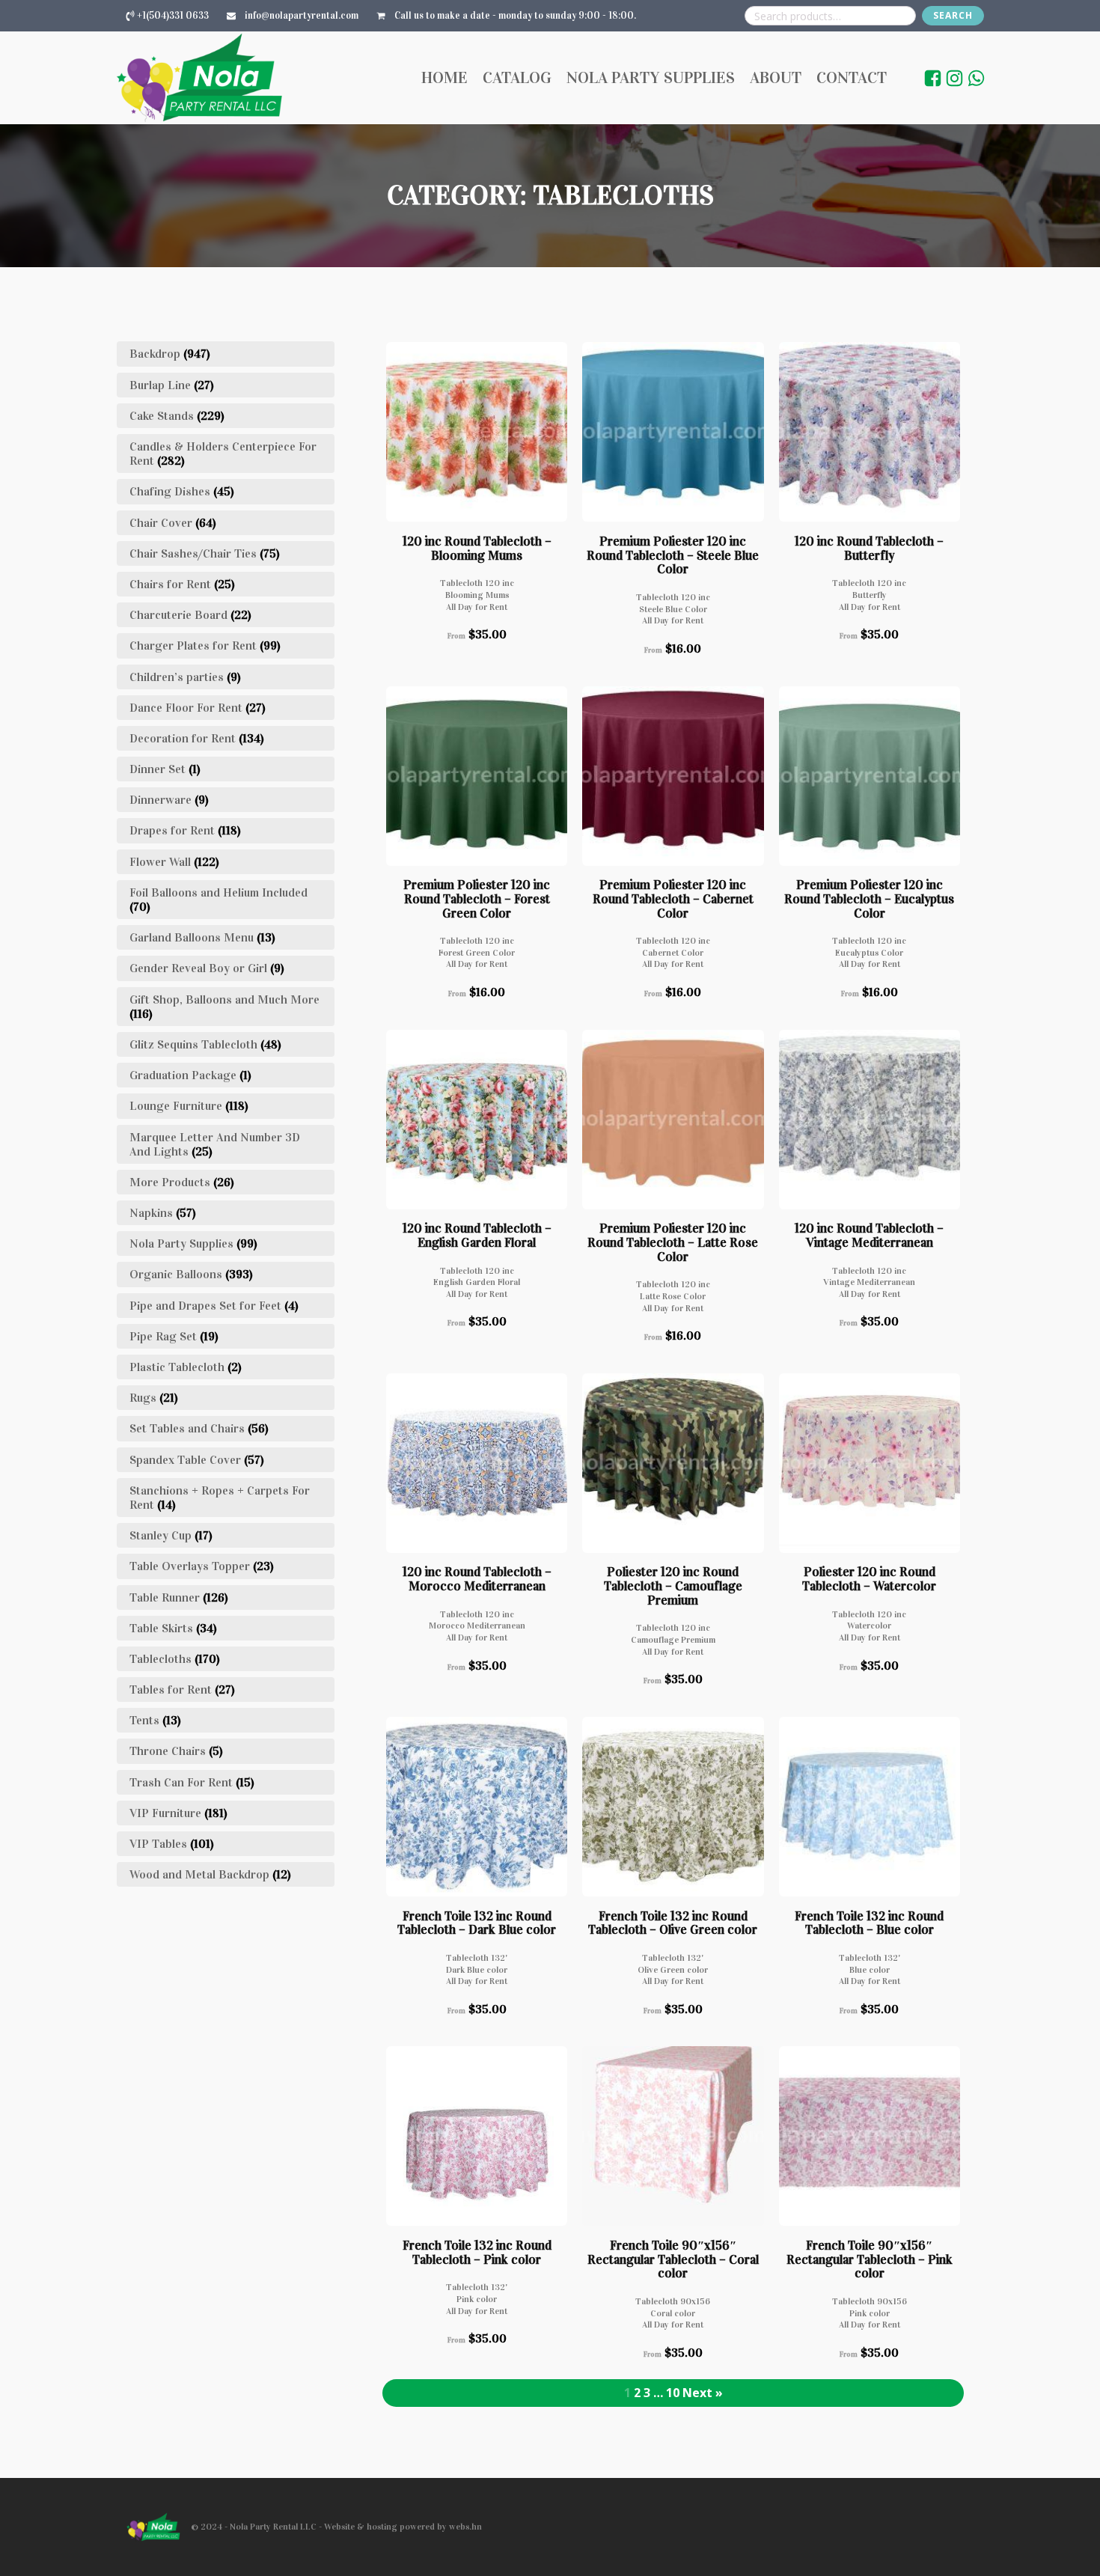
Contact (852, 77)
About (776, 77)
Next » (703, 2393)
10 (673, 2393)
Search (953, 15)
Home (444, 77)
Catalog (517, 77)
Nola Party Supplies (651, 77)
